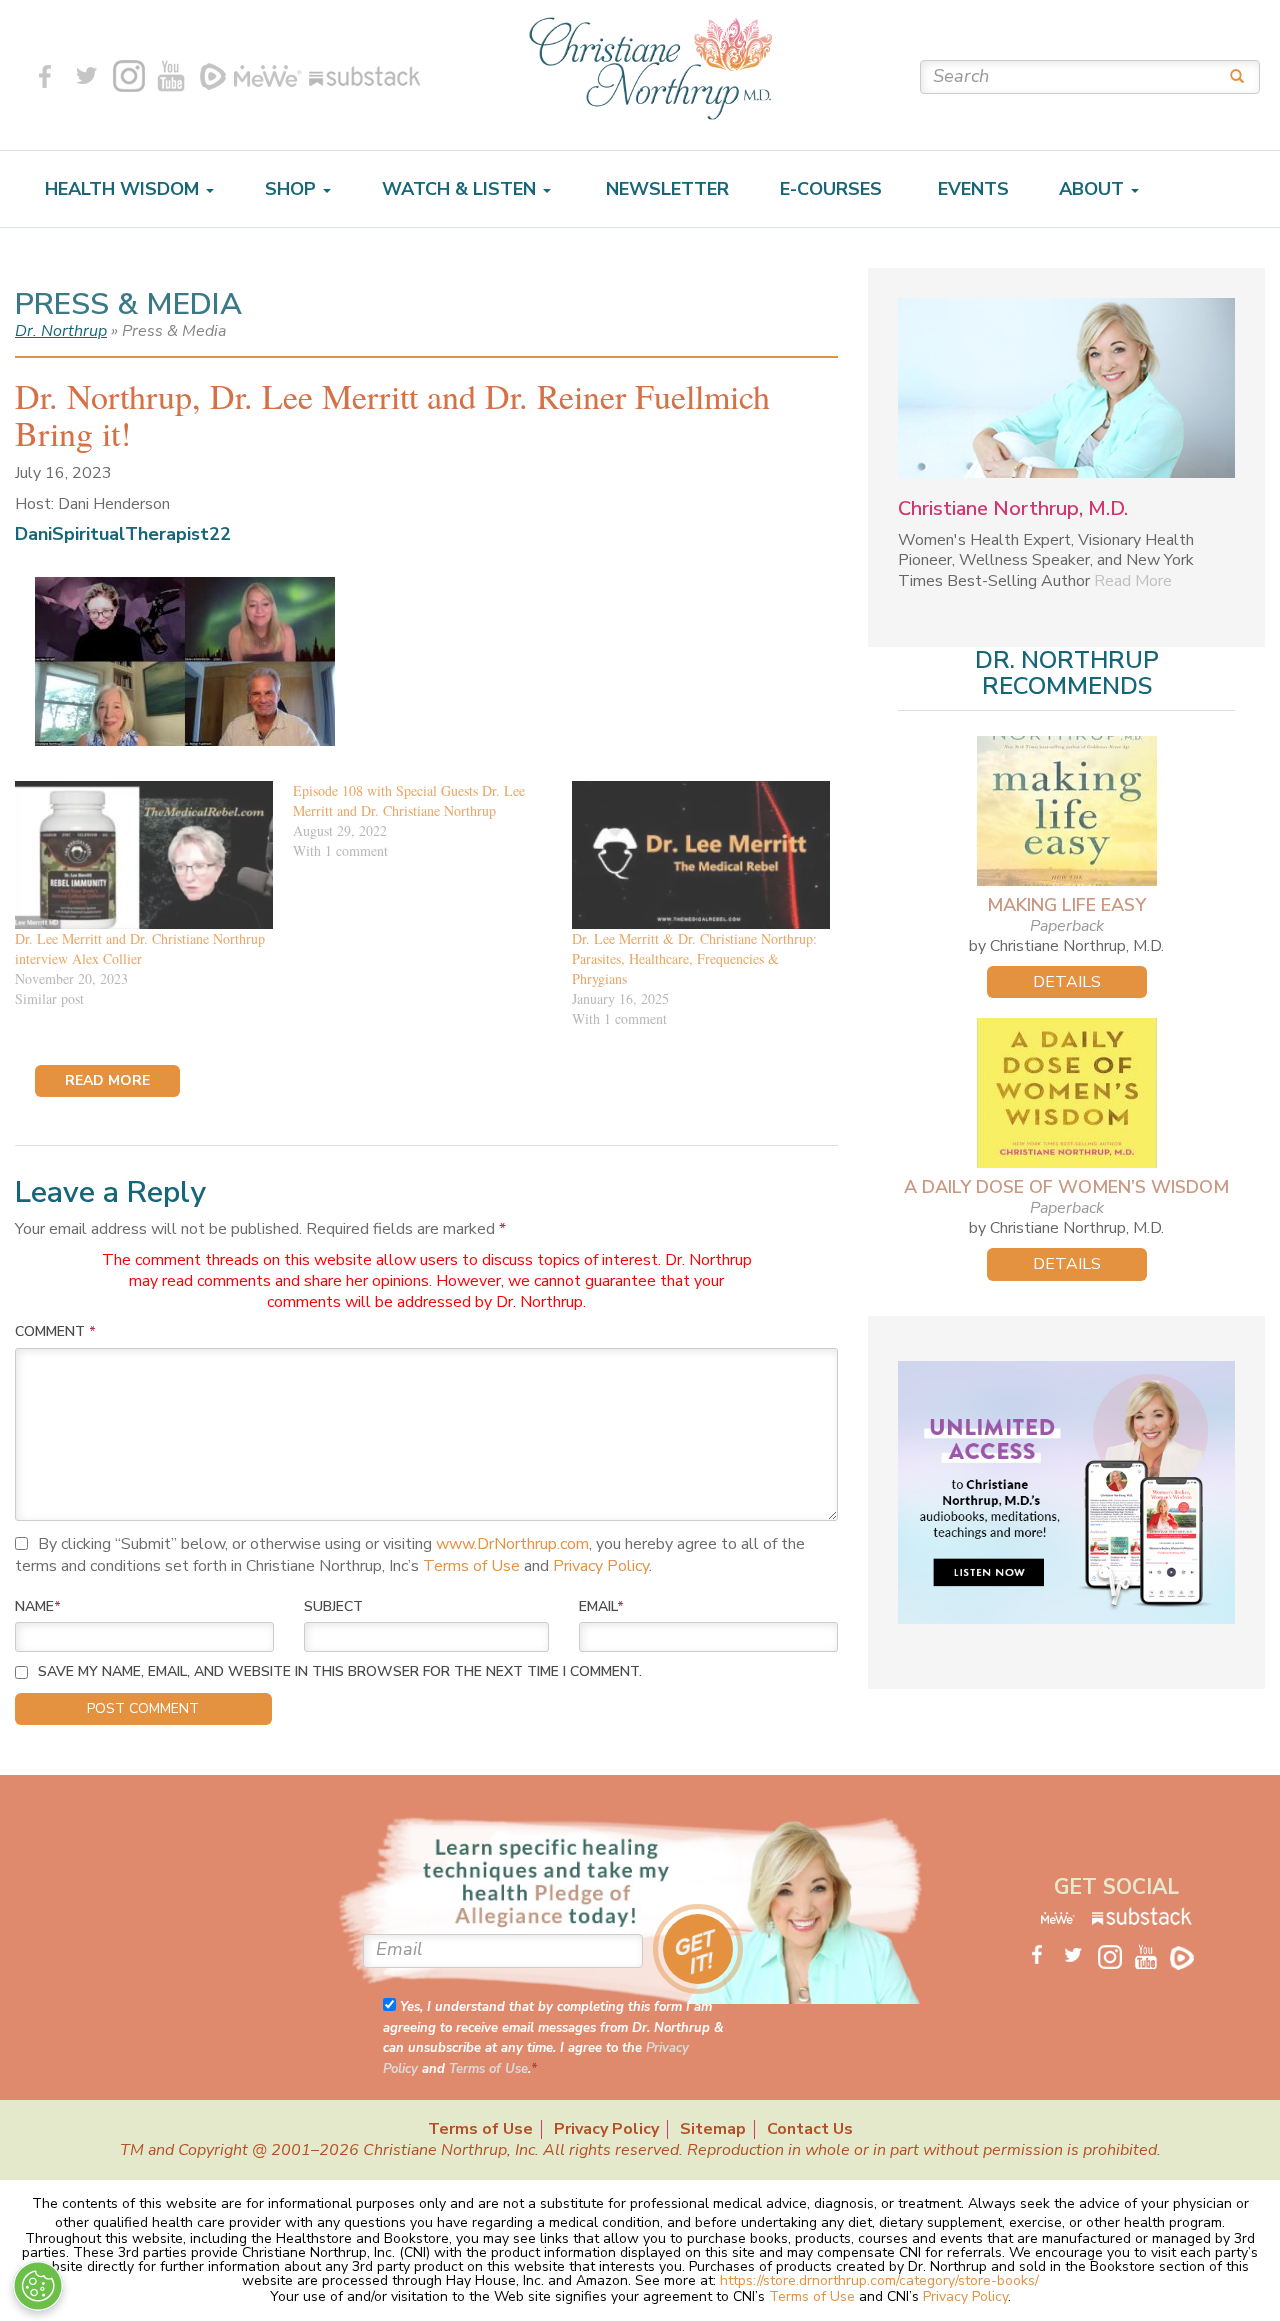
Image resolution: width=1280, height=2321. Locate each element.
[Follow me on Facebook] (45, 76)
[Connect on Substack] (361, 76)
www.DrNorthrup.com (512, 1544)
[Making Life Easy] (1066, 811)
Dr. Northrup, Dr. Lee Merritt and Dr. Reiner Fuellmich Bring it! (392, 414)
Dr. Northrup (61, 331)
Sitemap (713, 2129)
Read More (1133, 581)
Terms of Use (471, 1566)
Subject (333, 1606)
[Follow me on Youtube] (171, 76)
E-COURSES (831, 189)
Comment (55, 1331)
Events (971, 189)
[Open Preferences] (38, 2286)
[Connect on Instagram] (129, 76)
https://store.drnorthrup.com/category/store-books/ (879, 2280)
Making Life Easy (1066, 905)
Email (601, 1606)
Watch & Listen (461, 189)
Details (1067, 982)
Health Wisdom (124, 189)
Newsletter (665, 189)
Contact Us (810, 2129)
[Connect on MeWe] (268, 76)
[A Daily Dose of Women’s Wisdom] (1066, 1093)
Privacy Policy (601, 1566)
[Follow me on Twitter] (87, 76)
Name (38, 1606)
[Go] (1230, 76)
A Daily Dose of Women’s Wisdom (1066, 1187)
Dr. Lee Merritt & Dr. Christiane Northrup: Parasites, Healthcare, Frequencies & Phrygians (694, 958)
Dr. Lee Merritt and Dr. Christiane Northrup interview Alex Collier (140, 948)
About (1094, 189)
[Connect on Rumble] (213, 76)
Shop (293, 189)
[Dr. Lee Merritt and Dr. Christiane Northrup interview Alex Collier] (144, 855)
